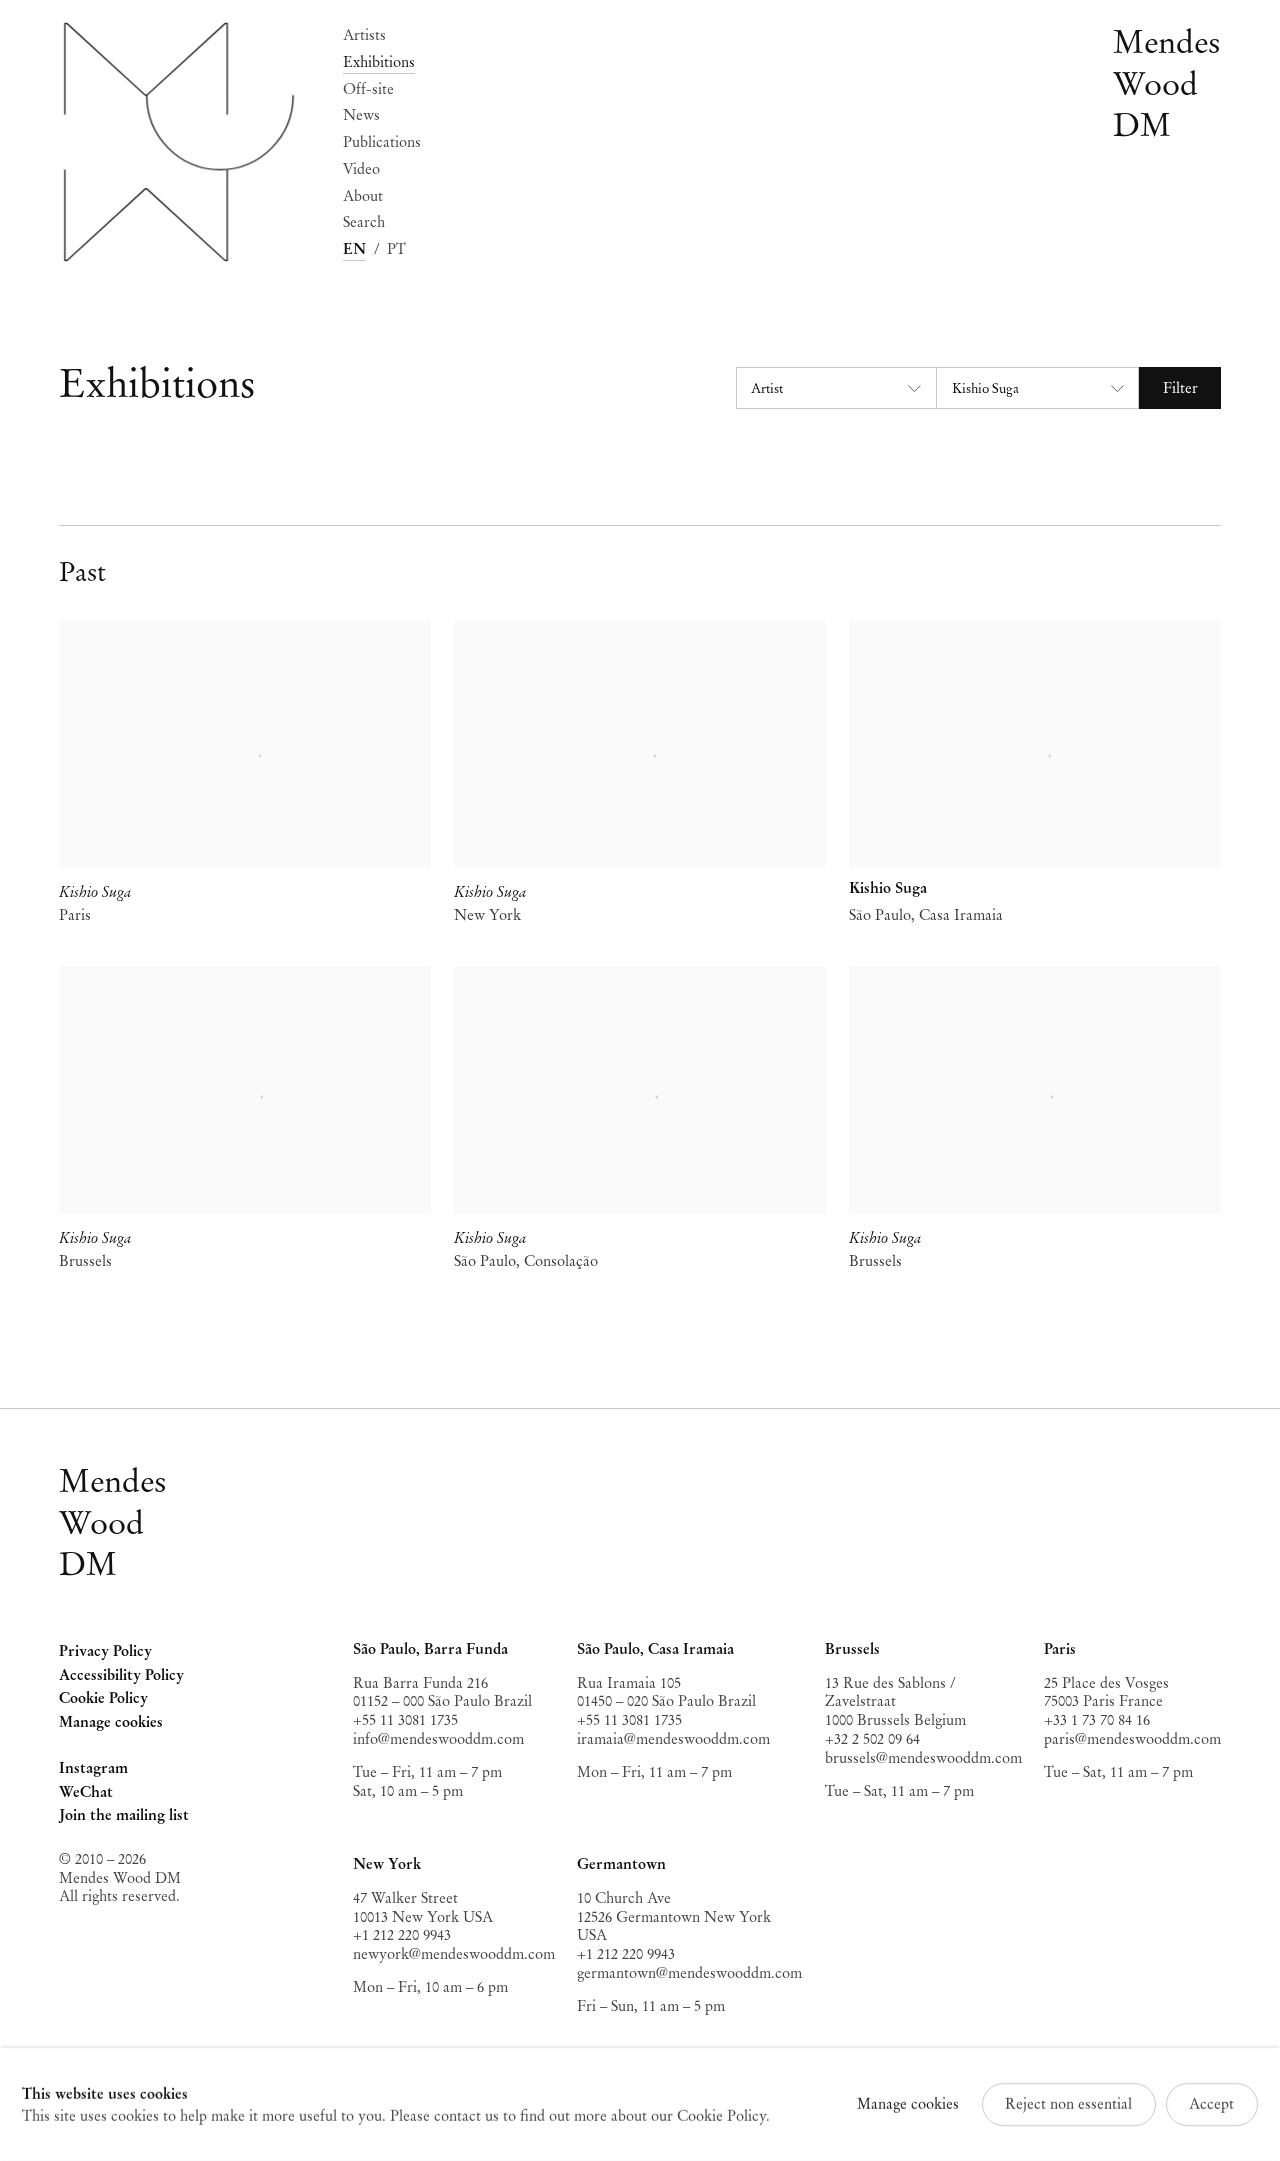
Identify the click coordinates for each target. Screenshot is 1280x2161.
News (361, 115)
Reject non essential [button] (1068, 2104)
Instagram (93, 1770)
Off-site (368, 89)
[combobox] (836, 388)
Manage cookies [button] (111, 1722)
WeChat (86, 1794)
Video (361, 169)
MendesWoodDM (113, 1522)
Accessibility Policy (121, 1675)
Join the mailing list (124, 1815)
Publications (382, 142)
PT (396, 249)
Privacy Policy (105, 1651)
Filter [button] (1180, 388)
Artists (364, 35)
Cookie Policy (103, 1698)
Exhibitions (379, 62)
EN (354, 249)
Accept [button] (1211, 2104)
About (363, 196)
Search (364, 222)
